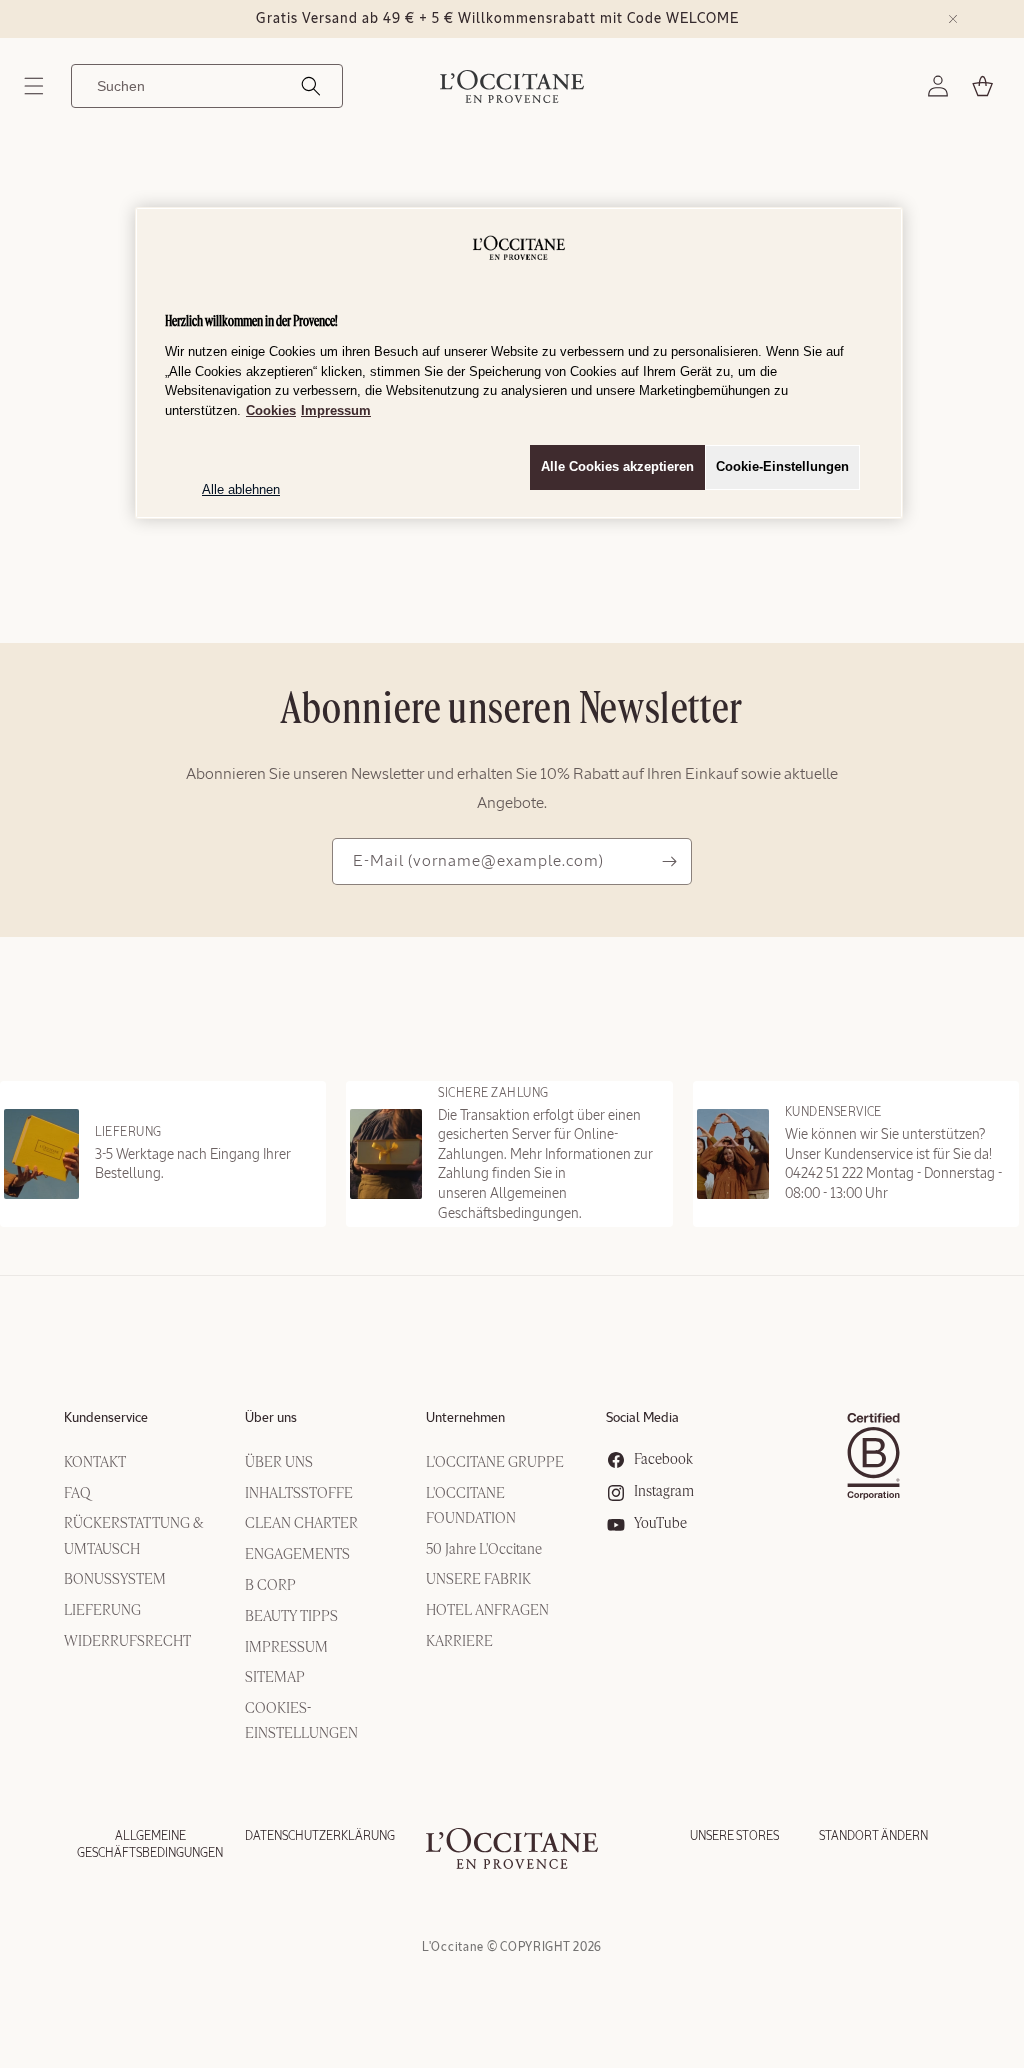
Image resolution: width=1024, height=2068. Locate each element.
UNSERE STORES (734, 1836)
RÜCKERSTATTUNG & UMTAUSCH (133, 1536)
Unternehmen (465, 1418)
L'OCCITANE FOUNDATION (471, 1506)
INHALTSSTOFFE (299, 1494)
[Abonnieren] (669, 861)
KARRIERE (459, 1642)
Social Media (642, 1418)
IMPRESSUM (286, 1648)
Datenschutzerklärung (320, 1836)
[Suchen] (311, 86)
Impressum (336, 410)
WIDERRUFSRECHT (127, 1642)
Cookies (271, 410)
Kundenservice (106, 1418)
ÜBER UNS (279, 1463)
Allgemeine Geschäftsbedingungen (150, 1844)
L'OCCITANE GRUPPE (495, 1463)
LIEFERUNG (102, 1611)
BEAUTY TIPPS (291, 1617)
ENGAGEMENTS (297, 1555)
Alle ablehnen (241, 489)
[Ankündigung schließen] (953, 19)
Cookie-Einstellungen (782, 466)
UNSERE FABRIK (478, 1580)
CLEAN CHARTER (301, 1524)
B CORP (270, 1586)
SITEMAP (275, 1678)
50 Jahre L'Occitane (484, 1550)
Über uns (271, 1418)
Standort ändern (873, 1836)
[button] (34, 86)
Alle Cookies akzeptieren (617, 466)
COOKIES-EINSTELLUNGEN (301, 1721)
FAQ (77, 1494)
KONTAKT (95, 1463)
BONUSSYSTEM (115, 1580)
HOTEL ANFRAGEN (487, 1611)
